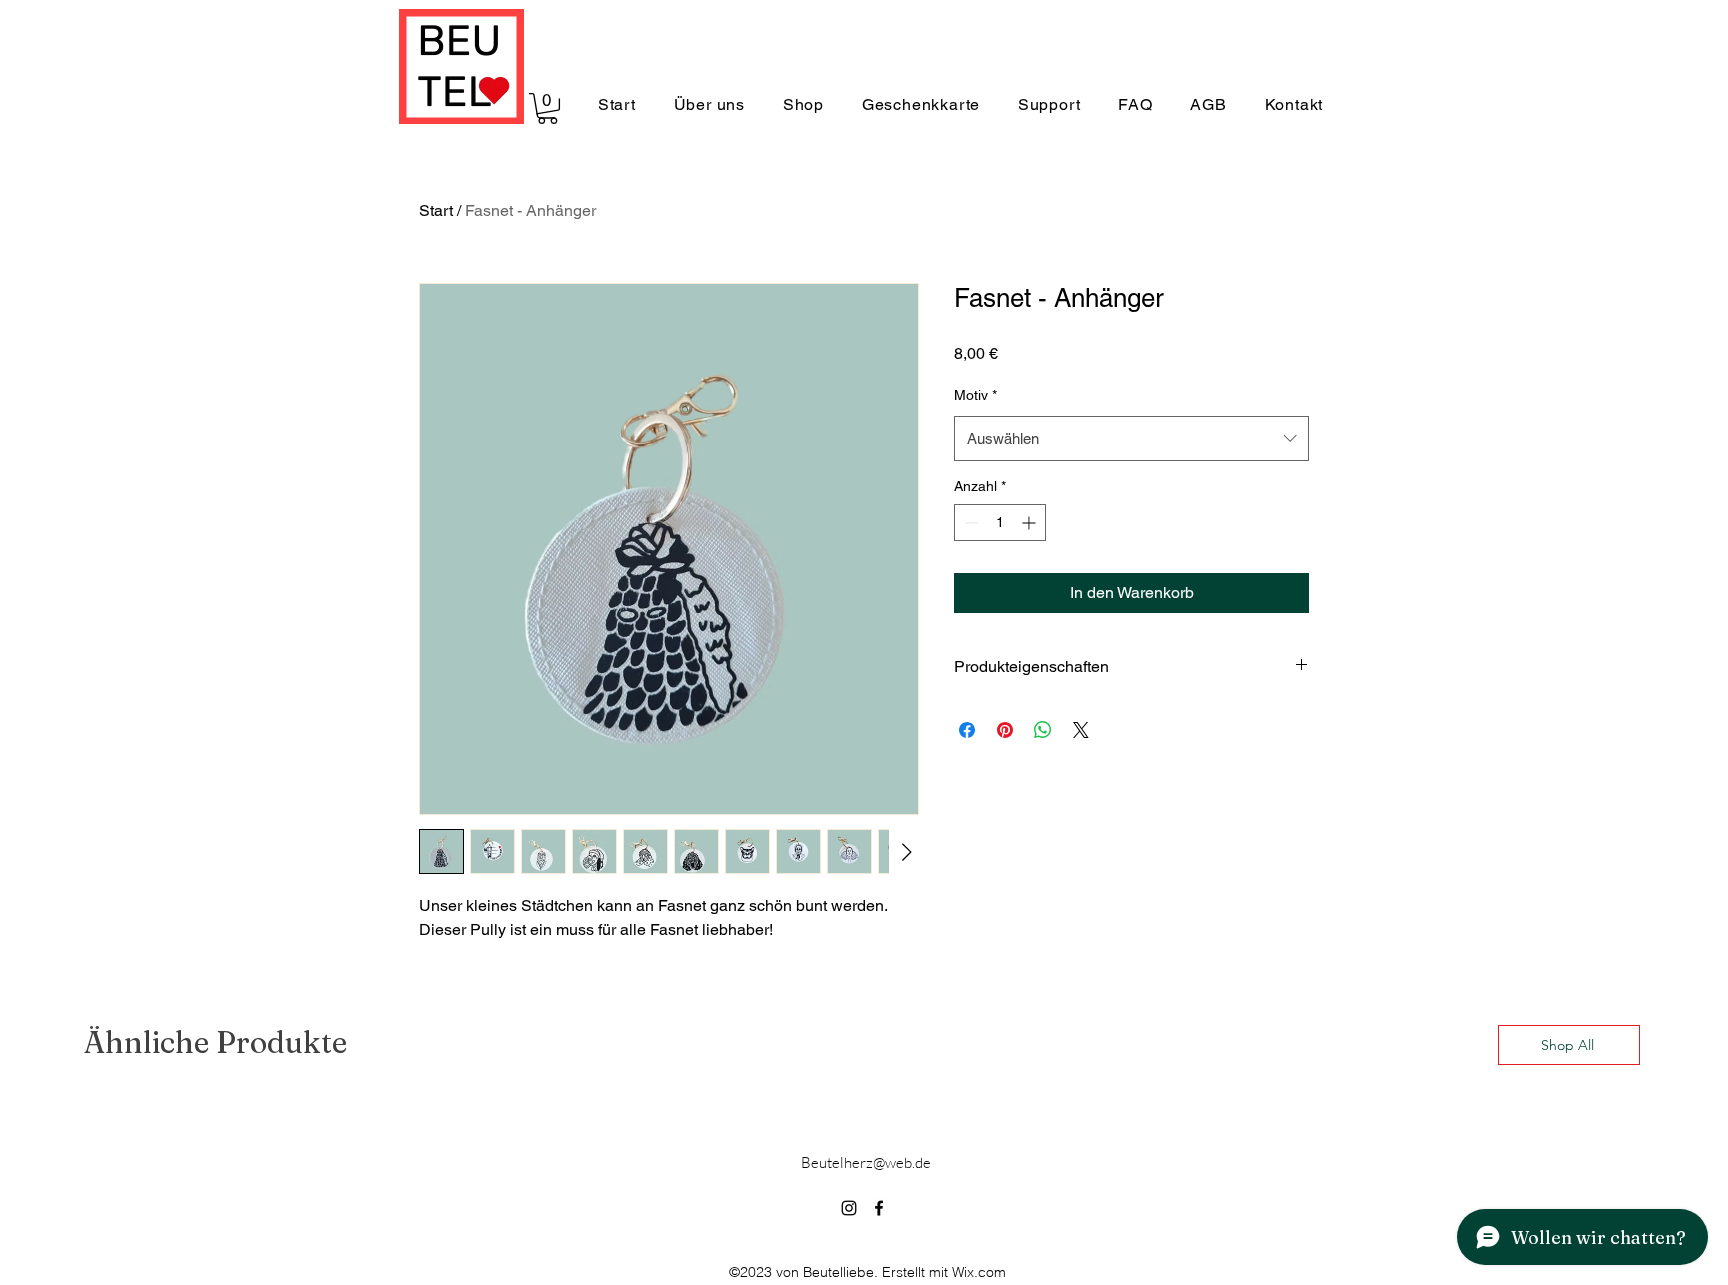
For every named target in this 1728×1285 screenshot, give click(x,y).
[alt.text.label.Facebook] (879, 1208)
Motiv (975, 395)
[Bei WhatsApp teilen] (1043, 730)
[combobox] (1131, 438)
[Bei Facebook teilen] (967, 730)
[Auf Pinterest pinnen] (1005, 730)
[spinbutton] (1000, 522)
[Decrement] (969, 522)
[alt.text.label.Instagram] (849, 1208)
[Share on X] (1081, 730)
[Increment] (1030, 522)
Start (436, 210)
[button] (547, 108)
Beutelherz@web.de (866, 1162)
